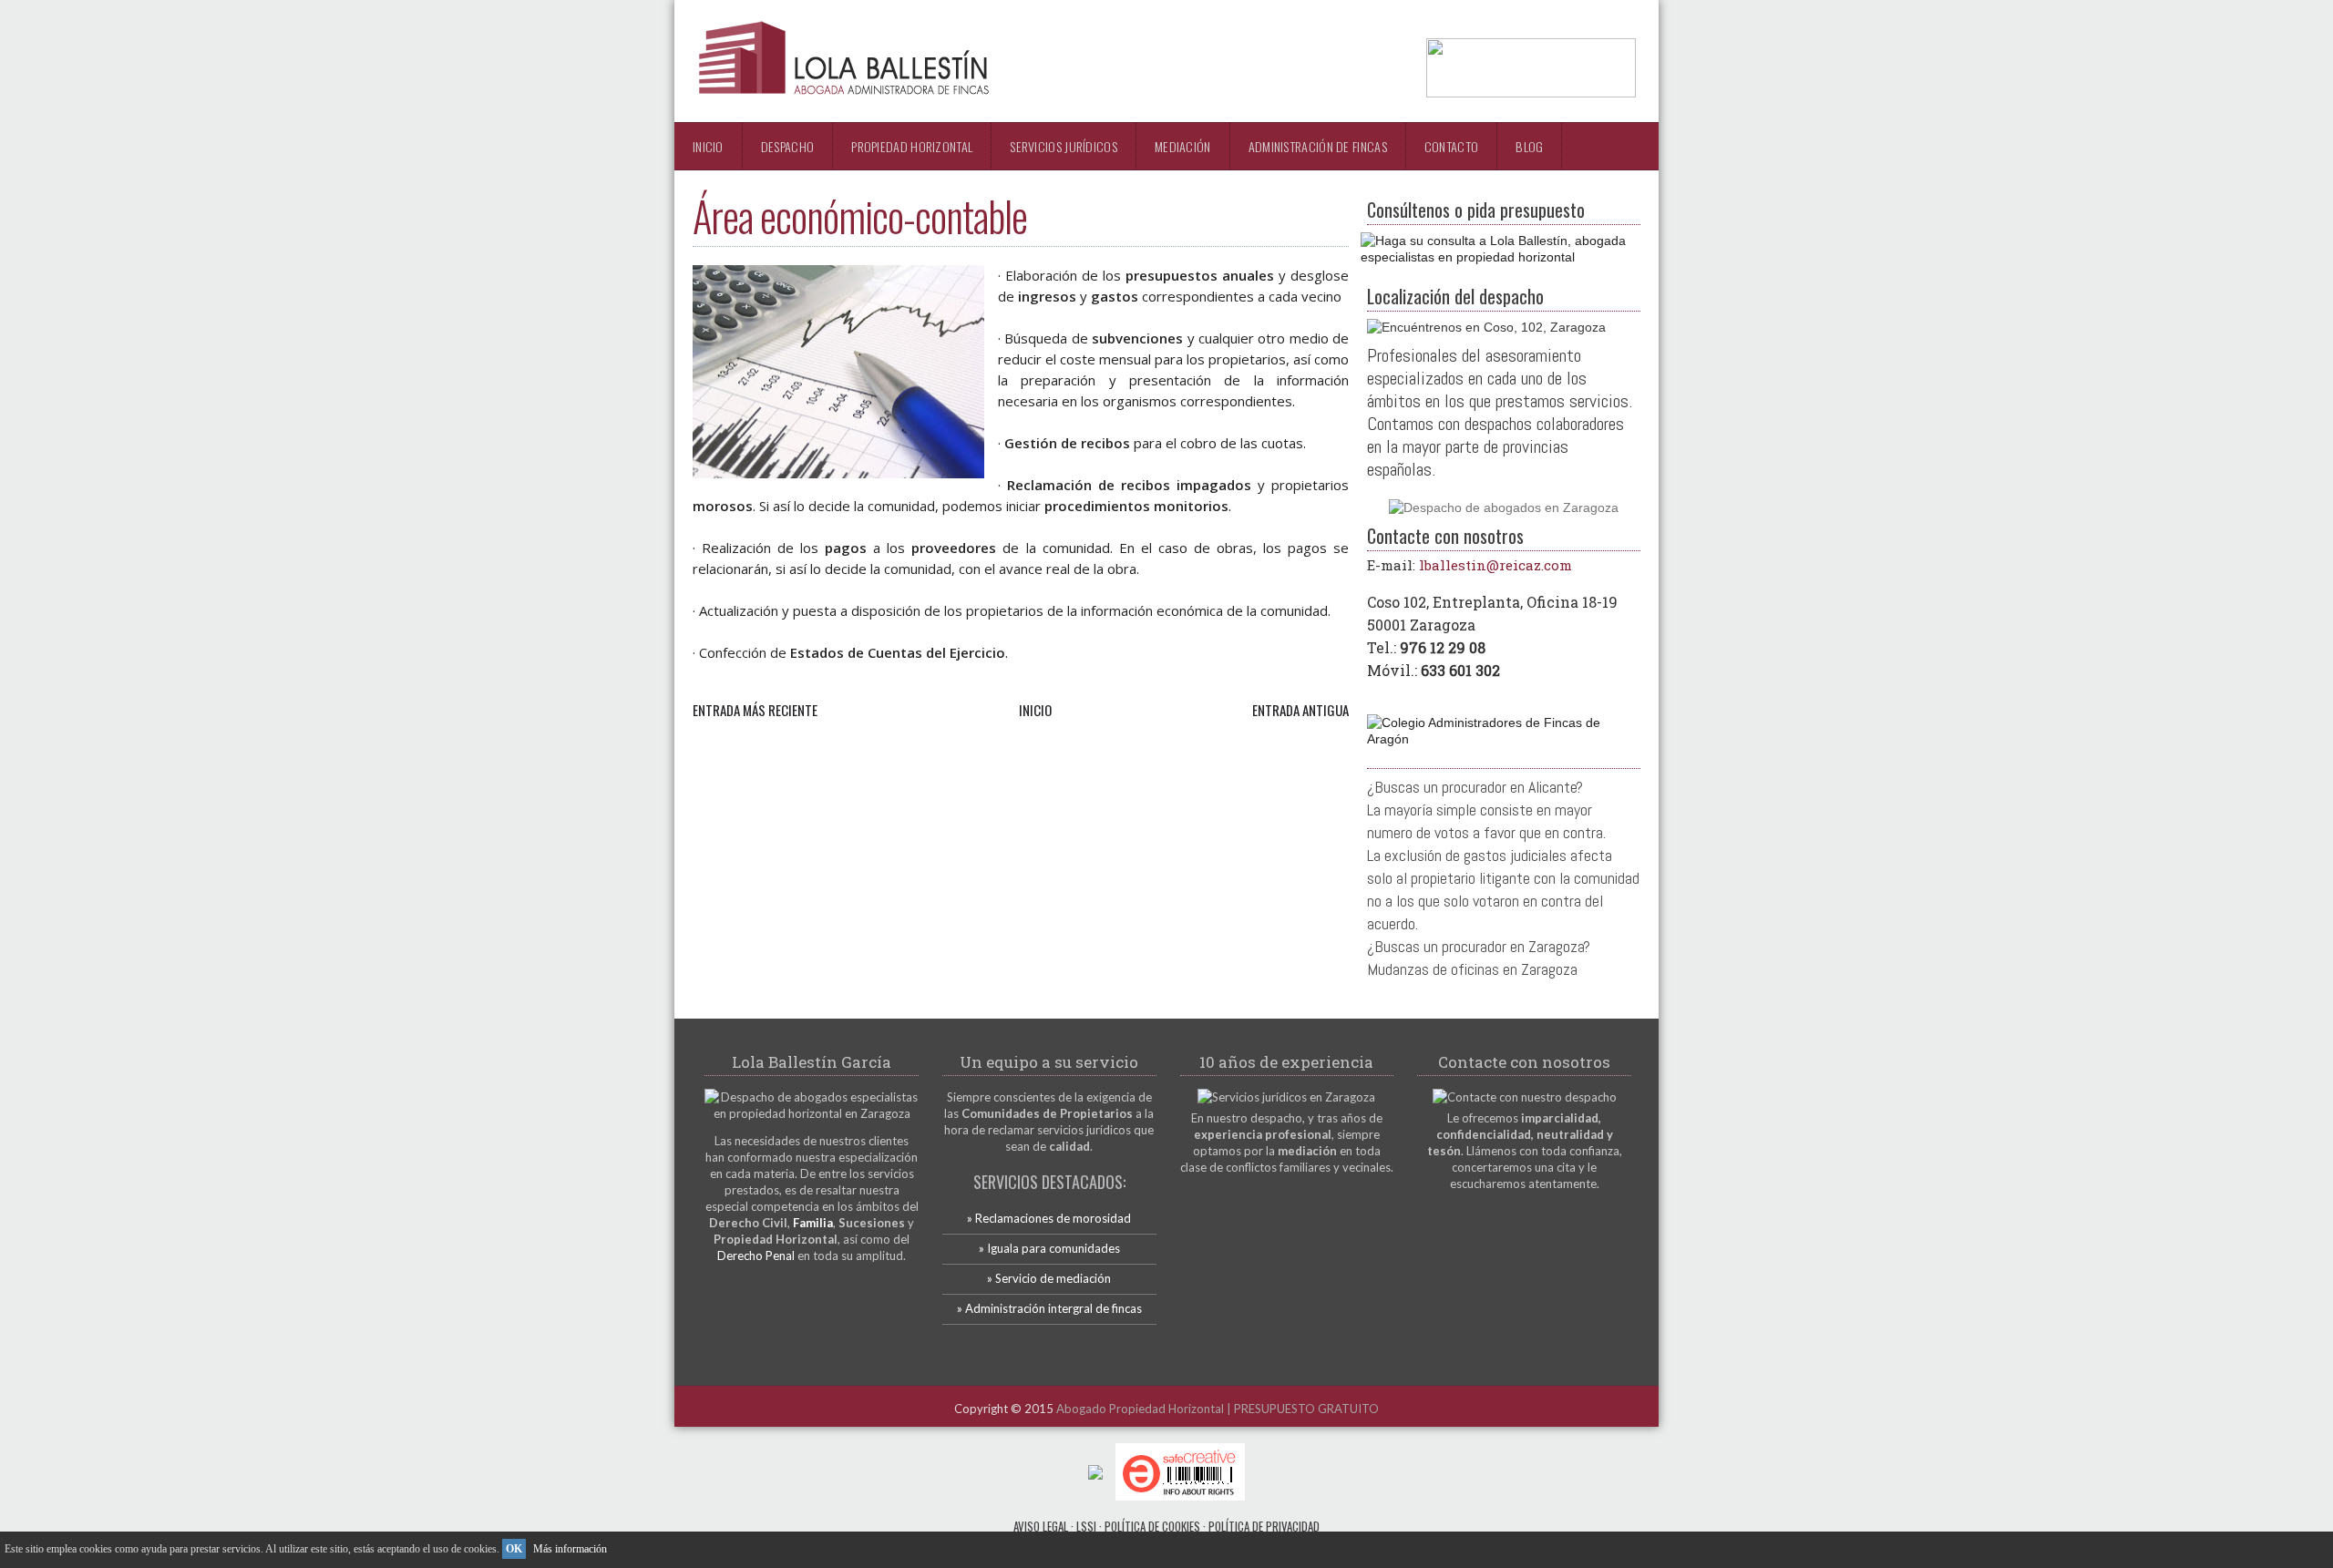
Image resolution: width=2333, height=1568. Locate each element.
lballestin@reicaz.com (1495, 565)
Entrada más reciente (755, 710)
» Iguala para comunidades (1049, 1248)
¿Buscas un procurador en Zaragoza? (1479, 946)
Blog (1529, 146)
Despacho (787, 146)
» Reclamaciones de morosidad (1049, 1218)
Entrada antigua (1300, 710)
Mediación (1183, 146)
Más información (570, 1549)
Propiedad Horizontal (912, 146)
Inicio (708, 146)
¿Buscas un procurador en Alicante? (1475, 787)
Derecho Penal (756, 1255)
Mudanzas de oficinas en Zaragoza (1472, 969)
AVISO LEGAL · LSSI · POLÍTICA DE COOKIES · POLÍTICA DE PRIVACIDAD (1166, 1526)
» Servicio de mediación (1049, 1278)
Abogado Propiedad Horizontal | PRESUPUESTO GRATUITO (1218, 1409)
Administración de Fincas (1318, 146)
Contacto (1451, 146)
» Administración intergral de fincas (1049, 1308)
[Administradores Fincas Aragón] (1504, 739)
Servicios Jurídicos (1064, 146)
